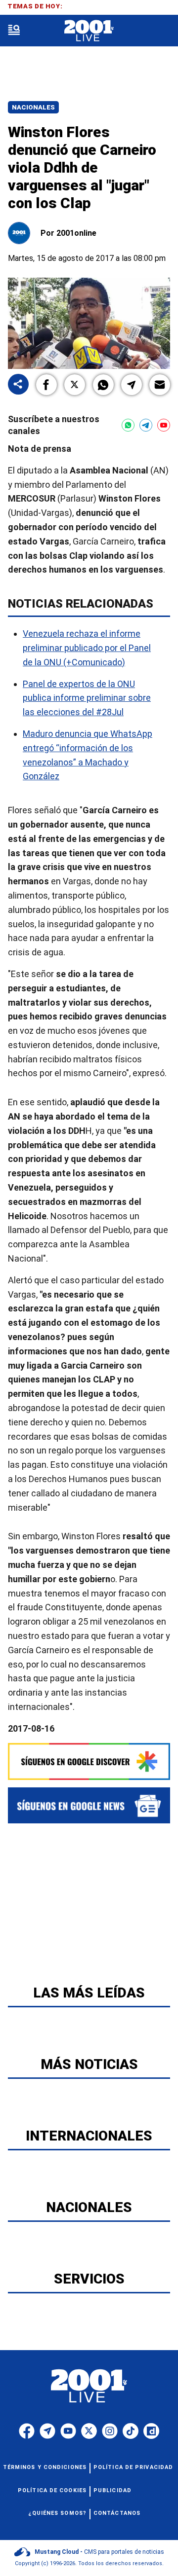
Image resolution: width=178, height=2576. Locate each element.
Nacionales (33, 107)
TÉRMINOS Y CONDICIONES (45, 2467)
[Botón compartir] (18, 385)
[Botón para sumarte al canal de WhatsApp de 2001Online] (128, 425)
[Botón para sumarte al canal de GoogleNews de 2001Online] (89, 1805)
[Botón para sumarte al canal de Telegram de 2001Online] (146, 425)
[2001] (89, 31)
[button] (46, 385)
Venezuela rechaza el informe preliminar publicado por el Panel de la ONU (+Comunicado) (87, 648)
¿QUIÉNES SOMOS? (58, 2513)
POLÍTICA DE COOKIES (52, 2490)
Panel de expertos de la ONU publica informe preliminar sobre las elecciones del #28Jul (87, 698)
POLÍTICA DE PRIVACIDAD (133, 2467)
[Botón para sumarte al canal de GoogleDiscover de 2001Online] (89, 1761)
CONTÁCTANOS (117, 2513)
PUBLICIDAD (112, 2490)
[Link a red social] (27, 2431)
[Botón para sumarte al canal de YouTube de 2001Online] (164, 425)
